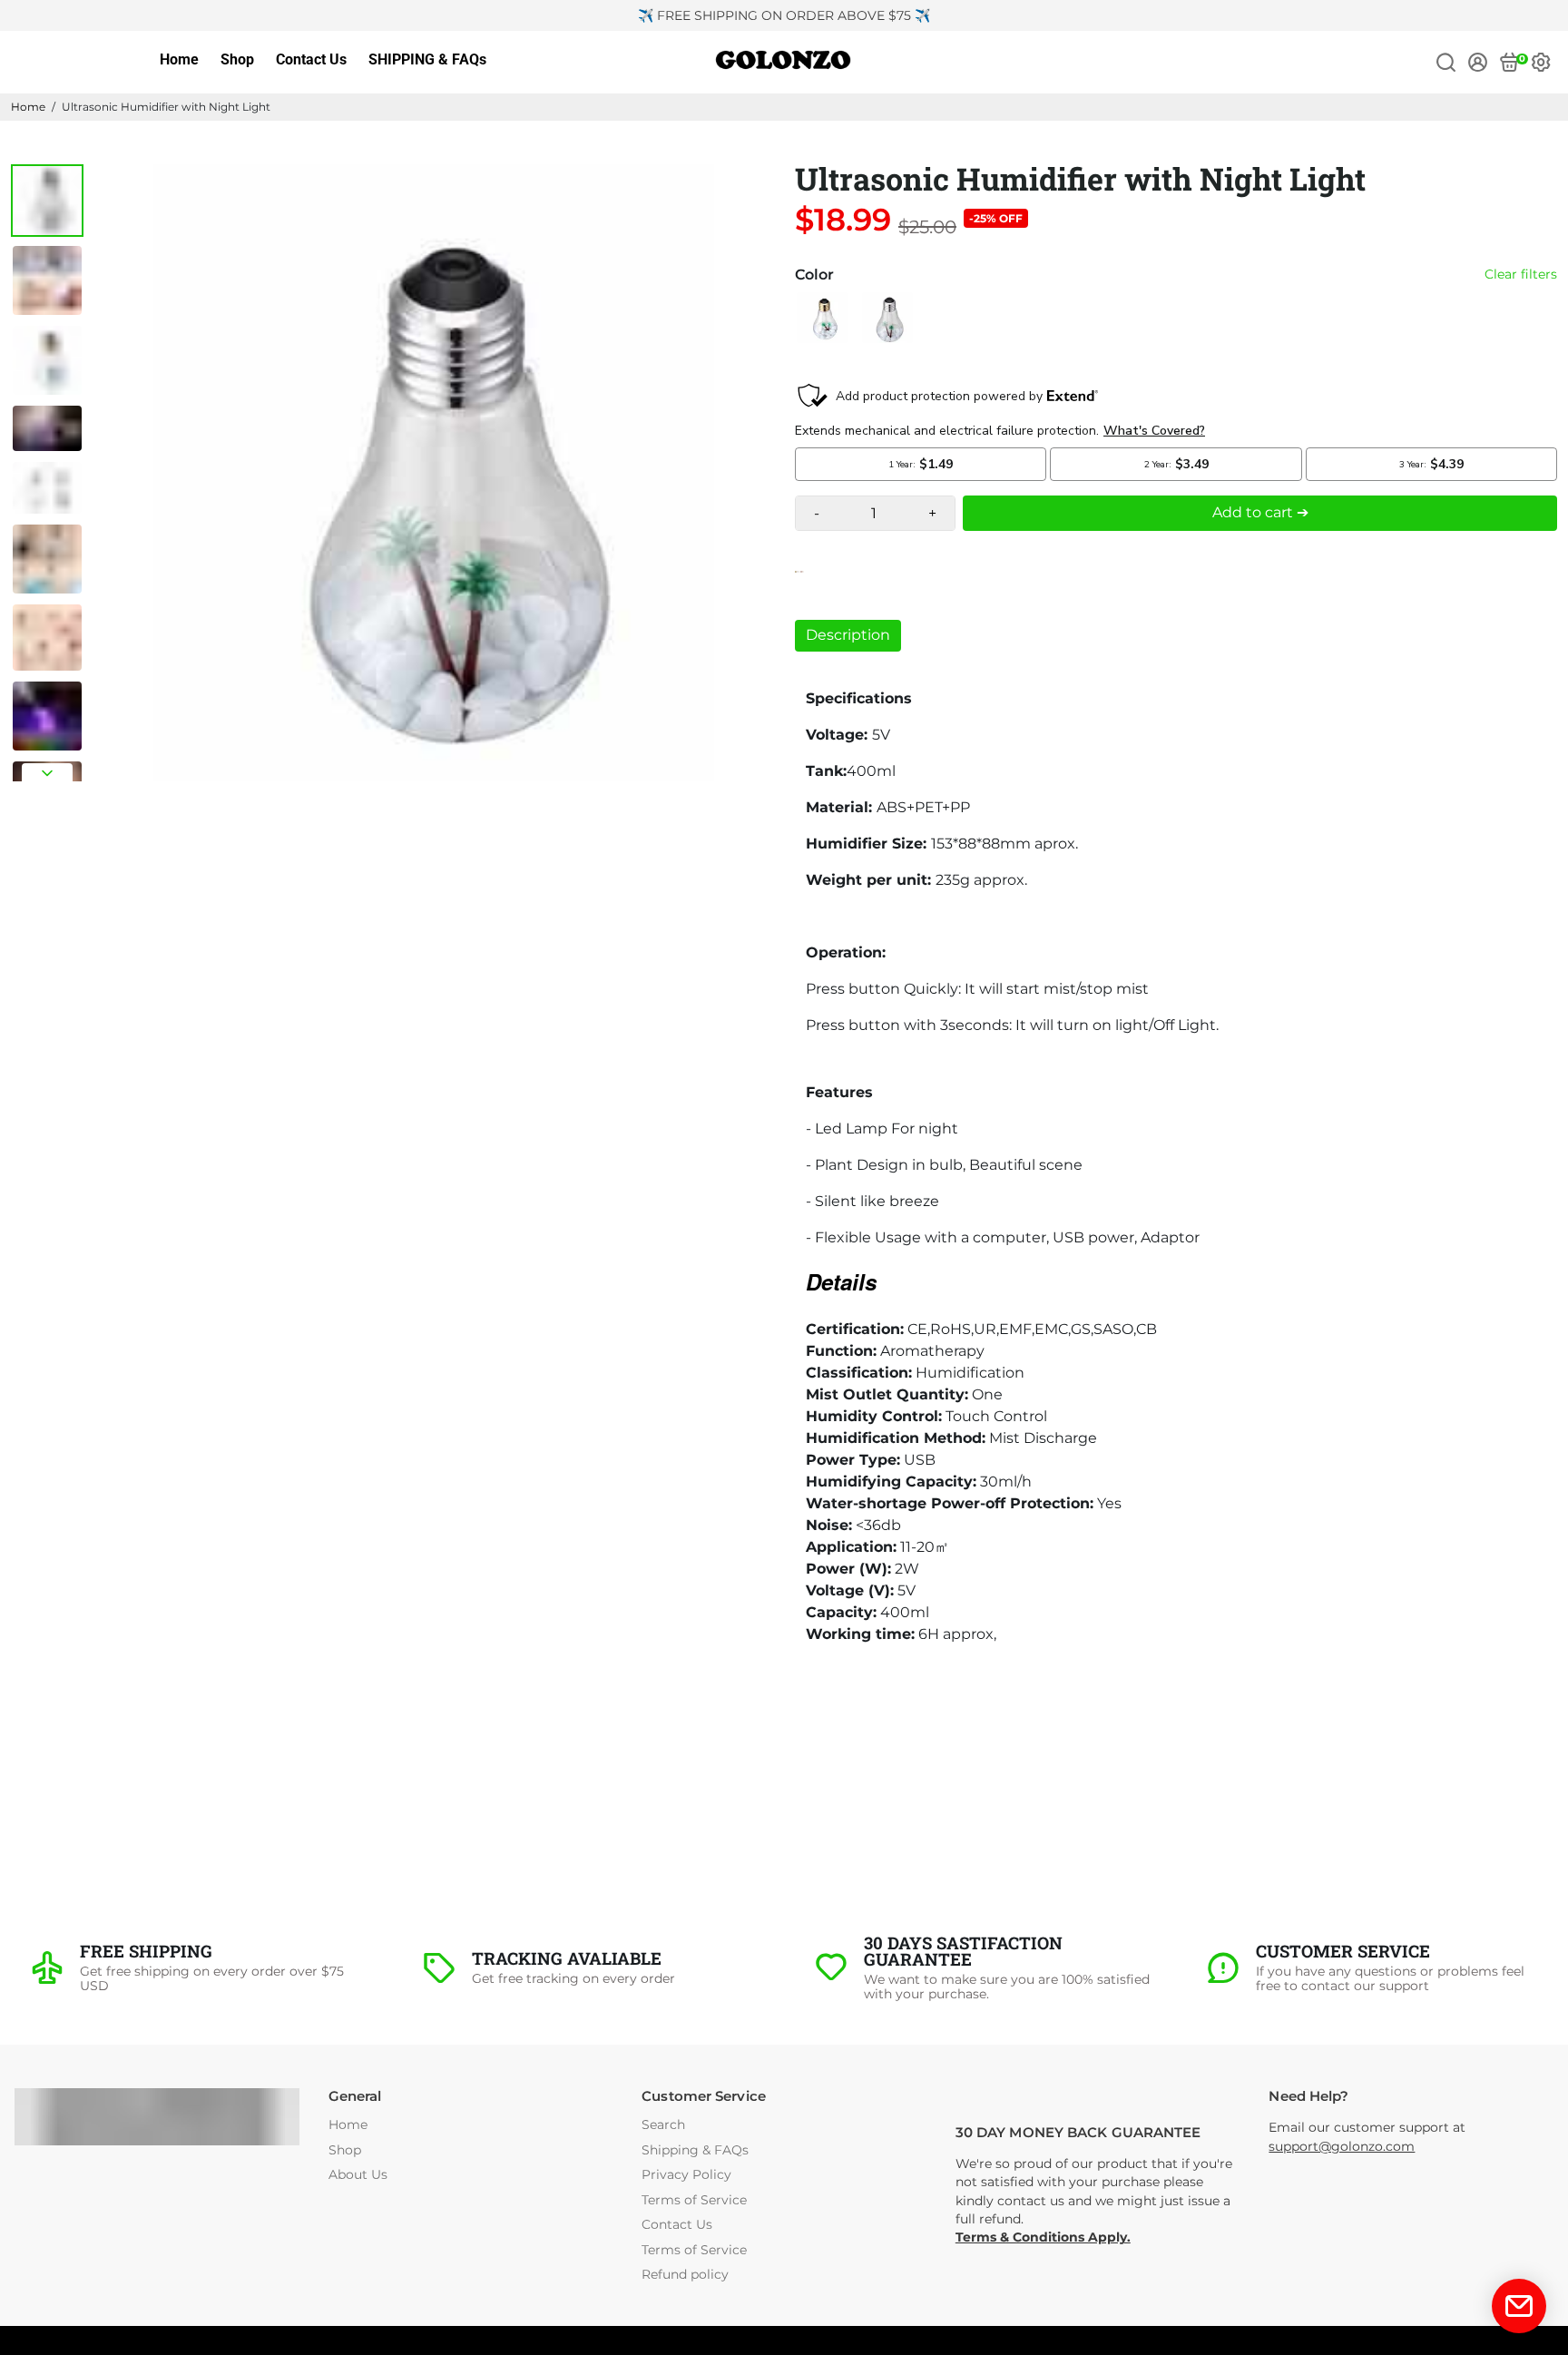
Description (848, 635)
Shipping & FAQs (695, 2150)
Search (663, 2125)
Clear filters (1521, 275)
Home (179, 59)
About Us (358, 2175)
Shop (237, 59)
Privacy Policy (686, 2175)
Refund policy (685, 2275)
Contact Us (311, 59)
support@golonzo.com (1342, 2146)
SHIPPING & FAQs (427, 59)
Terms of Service (694, 2200)
